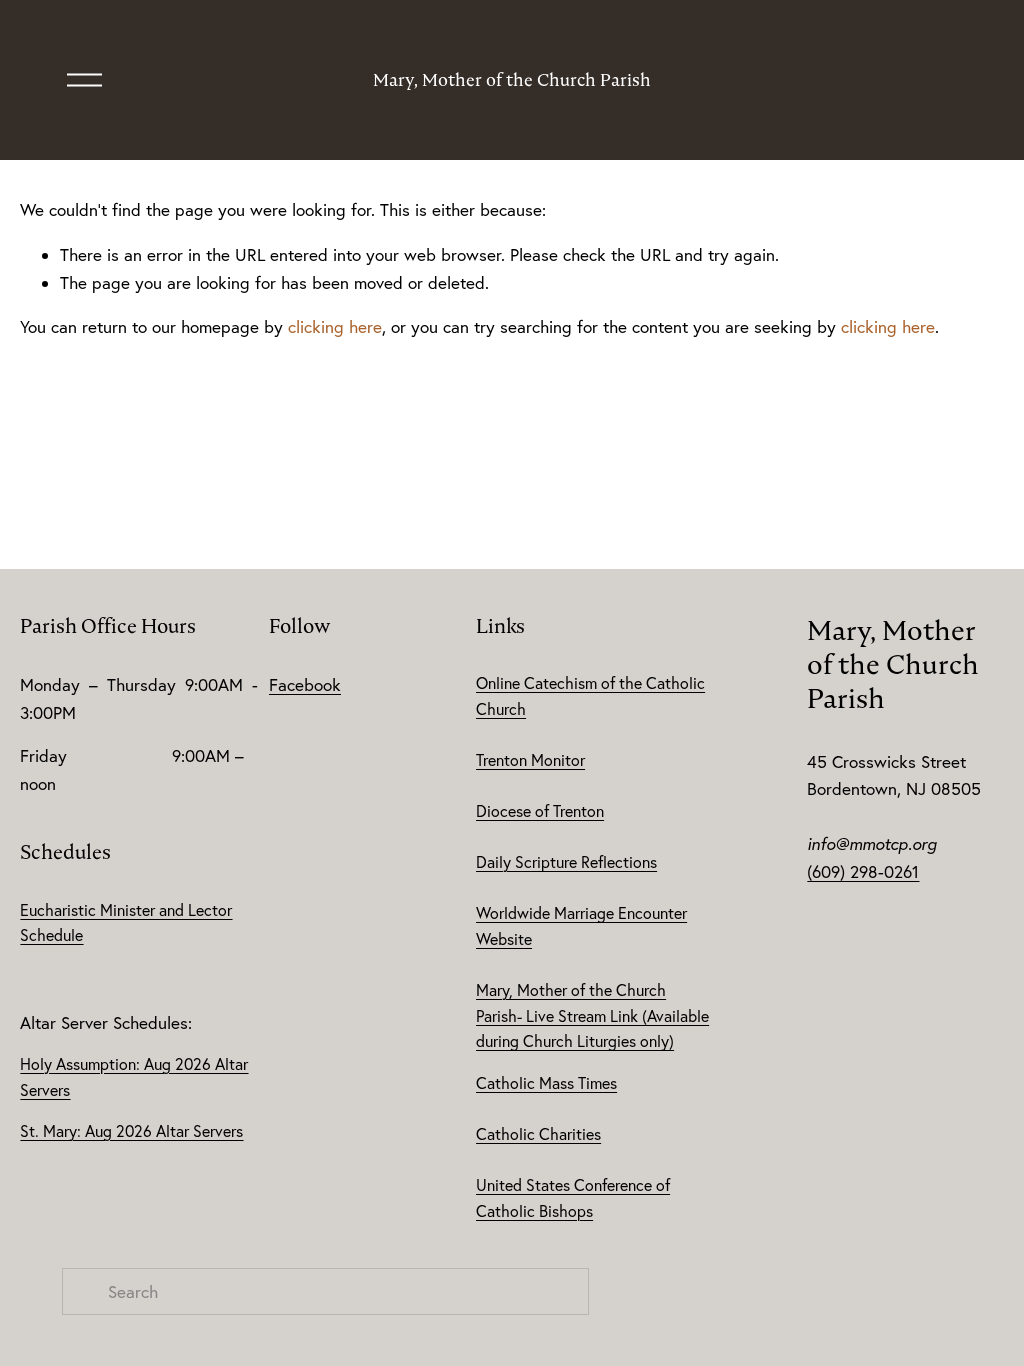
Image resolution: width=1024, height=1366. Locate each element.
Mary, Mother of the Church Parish (512, 80)
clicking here (335, 326)
